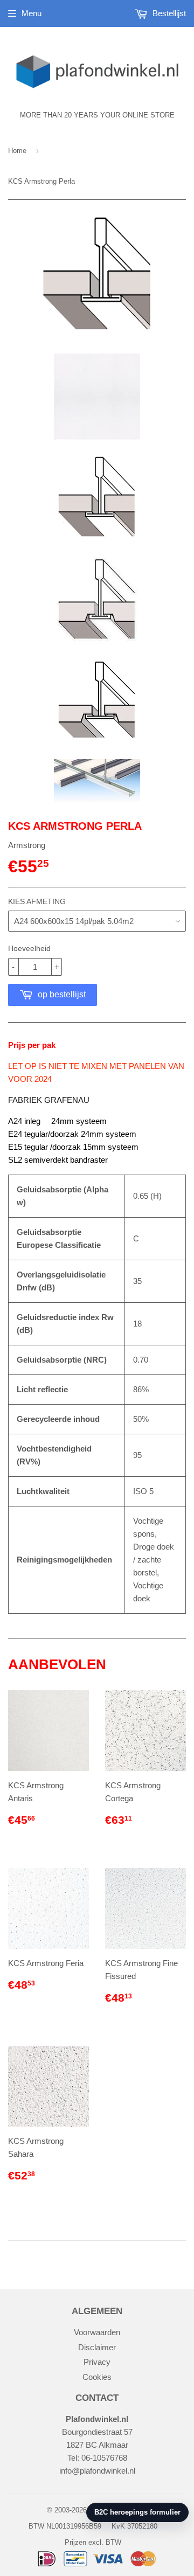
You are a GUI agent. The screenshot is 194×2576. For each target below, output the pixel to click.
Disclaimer (97, 2347)
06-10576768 (104, 2458)
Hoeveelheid (29, 948)
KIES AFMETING (37, 901)
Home (17, 151)
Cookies (97, 2377)
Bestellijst (168, 13)
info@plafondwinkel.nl (97, 2471)
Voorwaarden (97, 2332)
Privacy (97, 2362)
